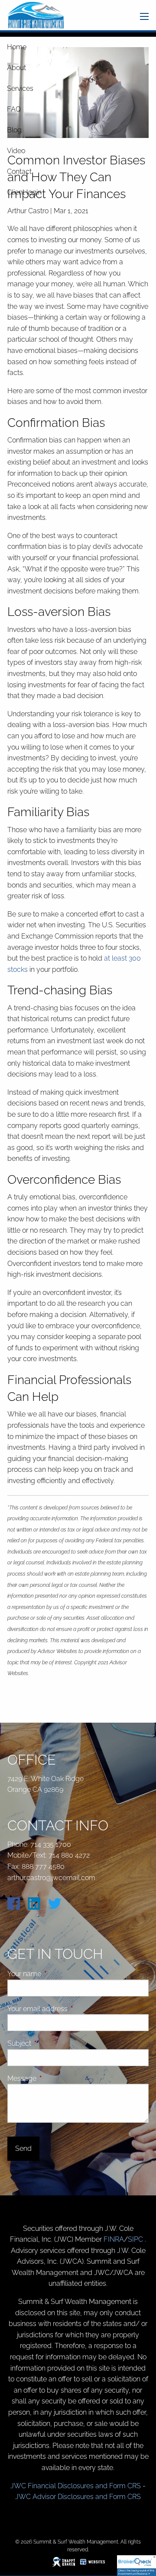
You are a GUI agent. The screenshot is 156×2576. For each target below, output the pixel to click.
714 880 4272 (69, 1855)
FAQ (14, 109)
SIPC (136, 2239)
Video (16, 151)
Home (17, 47)
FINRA (114, 2239)
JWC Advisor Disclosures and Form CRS (78, 2497)
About (16, 68)
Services (20, 88)
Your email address (70, 2009)
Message (55, 2078)
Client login (24, 192)
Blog (14, 130)
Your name (57, 1974)
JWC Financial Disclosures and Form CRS (76, 2486)
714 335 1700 (51, 1844)
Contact (19, 171)
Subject (52, 2043)
